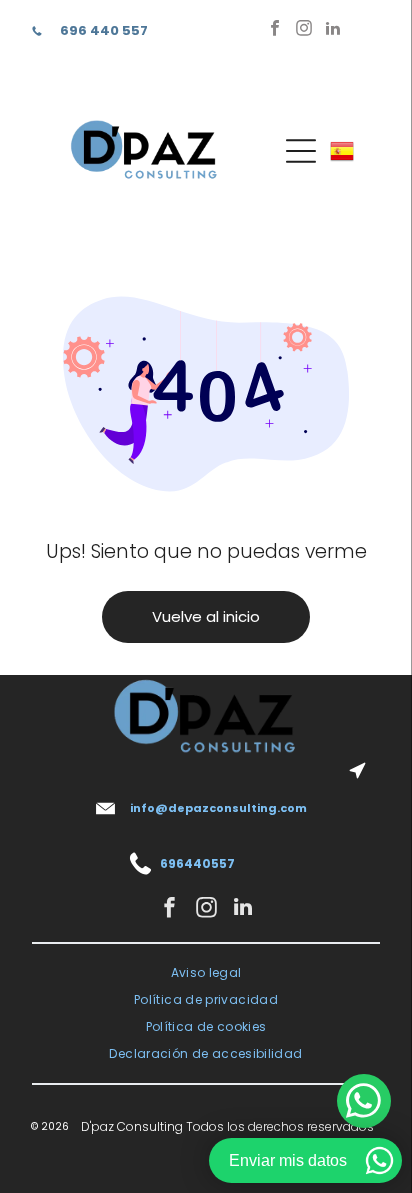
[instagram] (304, 30)
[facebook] (275, 30)
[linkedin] (333, 30)
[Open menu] (301, 151)
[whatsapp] (364, 1103)
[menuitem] (206, 973)
